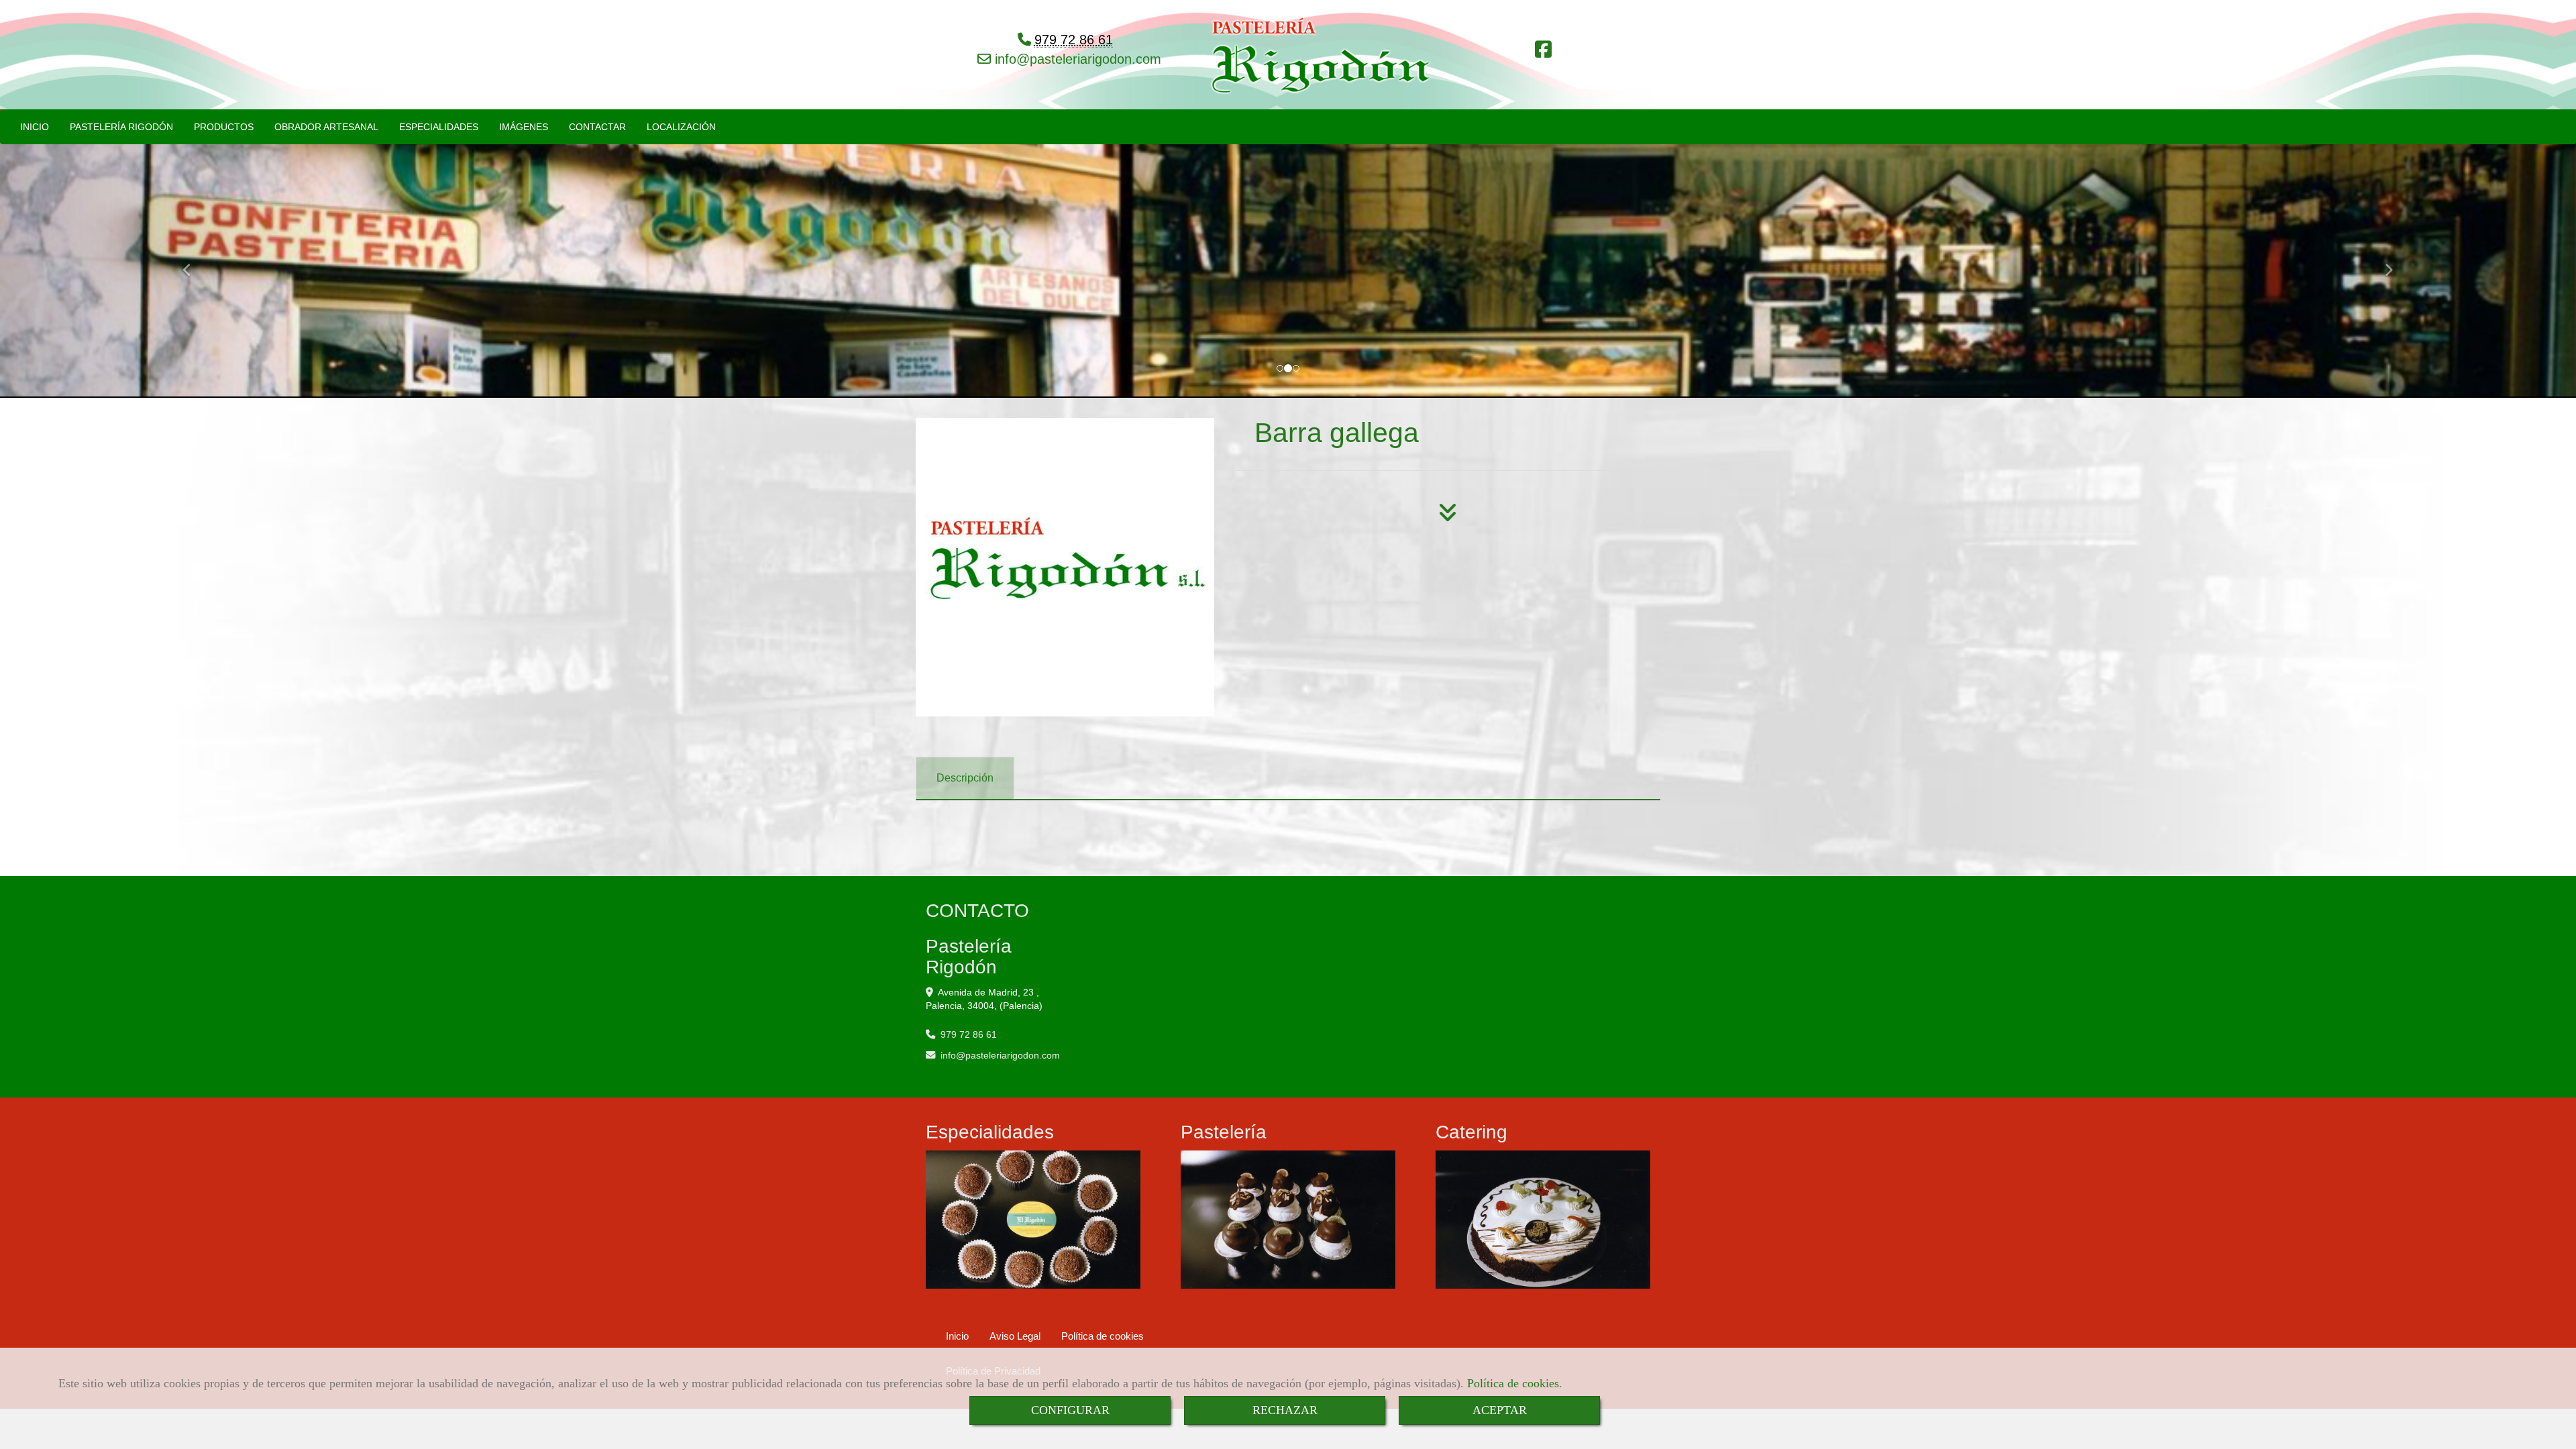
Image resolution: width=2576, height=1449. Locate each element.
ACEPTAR (1500, 1410)
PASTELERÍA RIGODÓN (121, 127)
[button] (193, 264)
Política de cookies (1513, 1383)
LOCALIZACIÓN (681, 127)
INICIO (35, 127)
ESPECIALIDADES (439, 127)
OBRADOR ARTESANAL (326, 127)
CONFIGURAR (1070, 1410)
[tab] (965, 779)
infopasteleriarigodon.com (1076, 59)
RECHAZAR (1285, 1410)
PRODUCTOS (224, 127)
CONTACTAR (597, 127)
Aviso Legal (1015, 1336)
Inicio (957, 1336)
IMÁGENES (524, 127)
